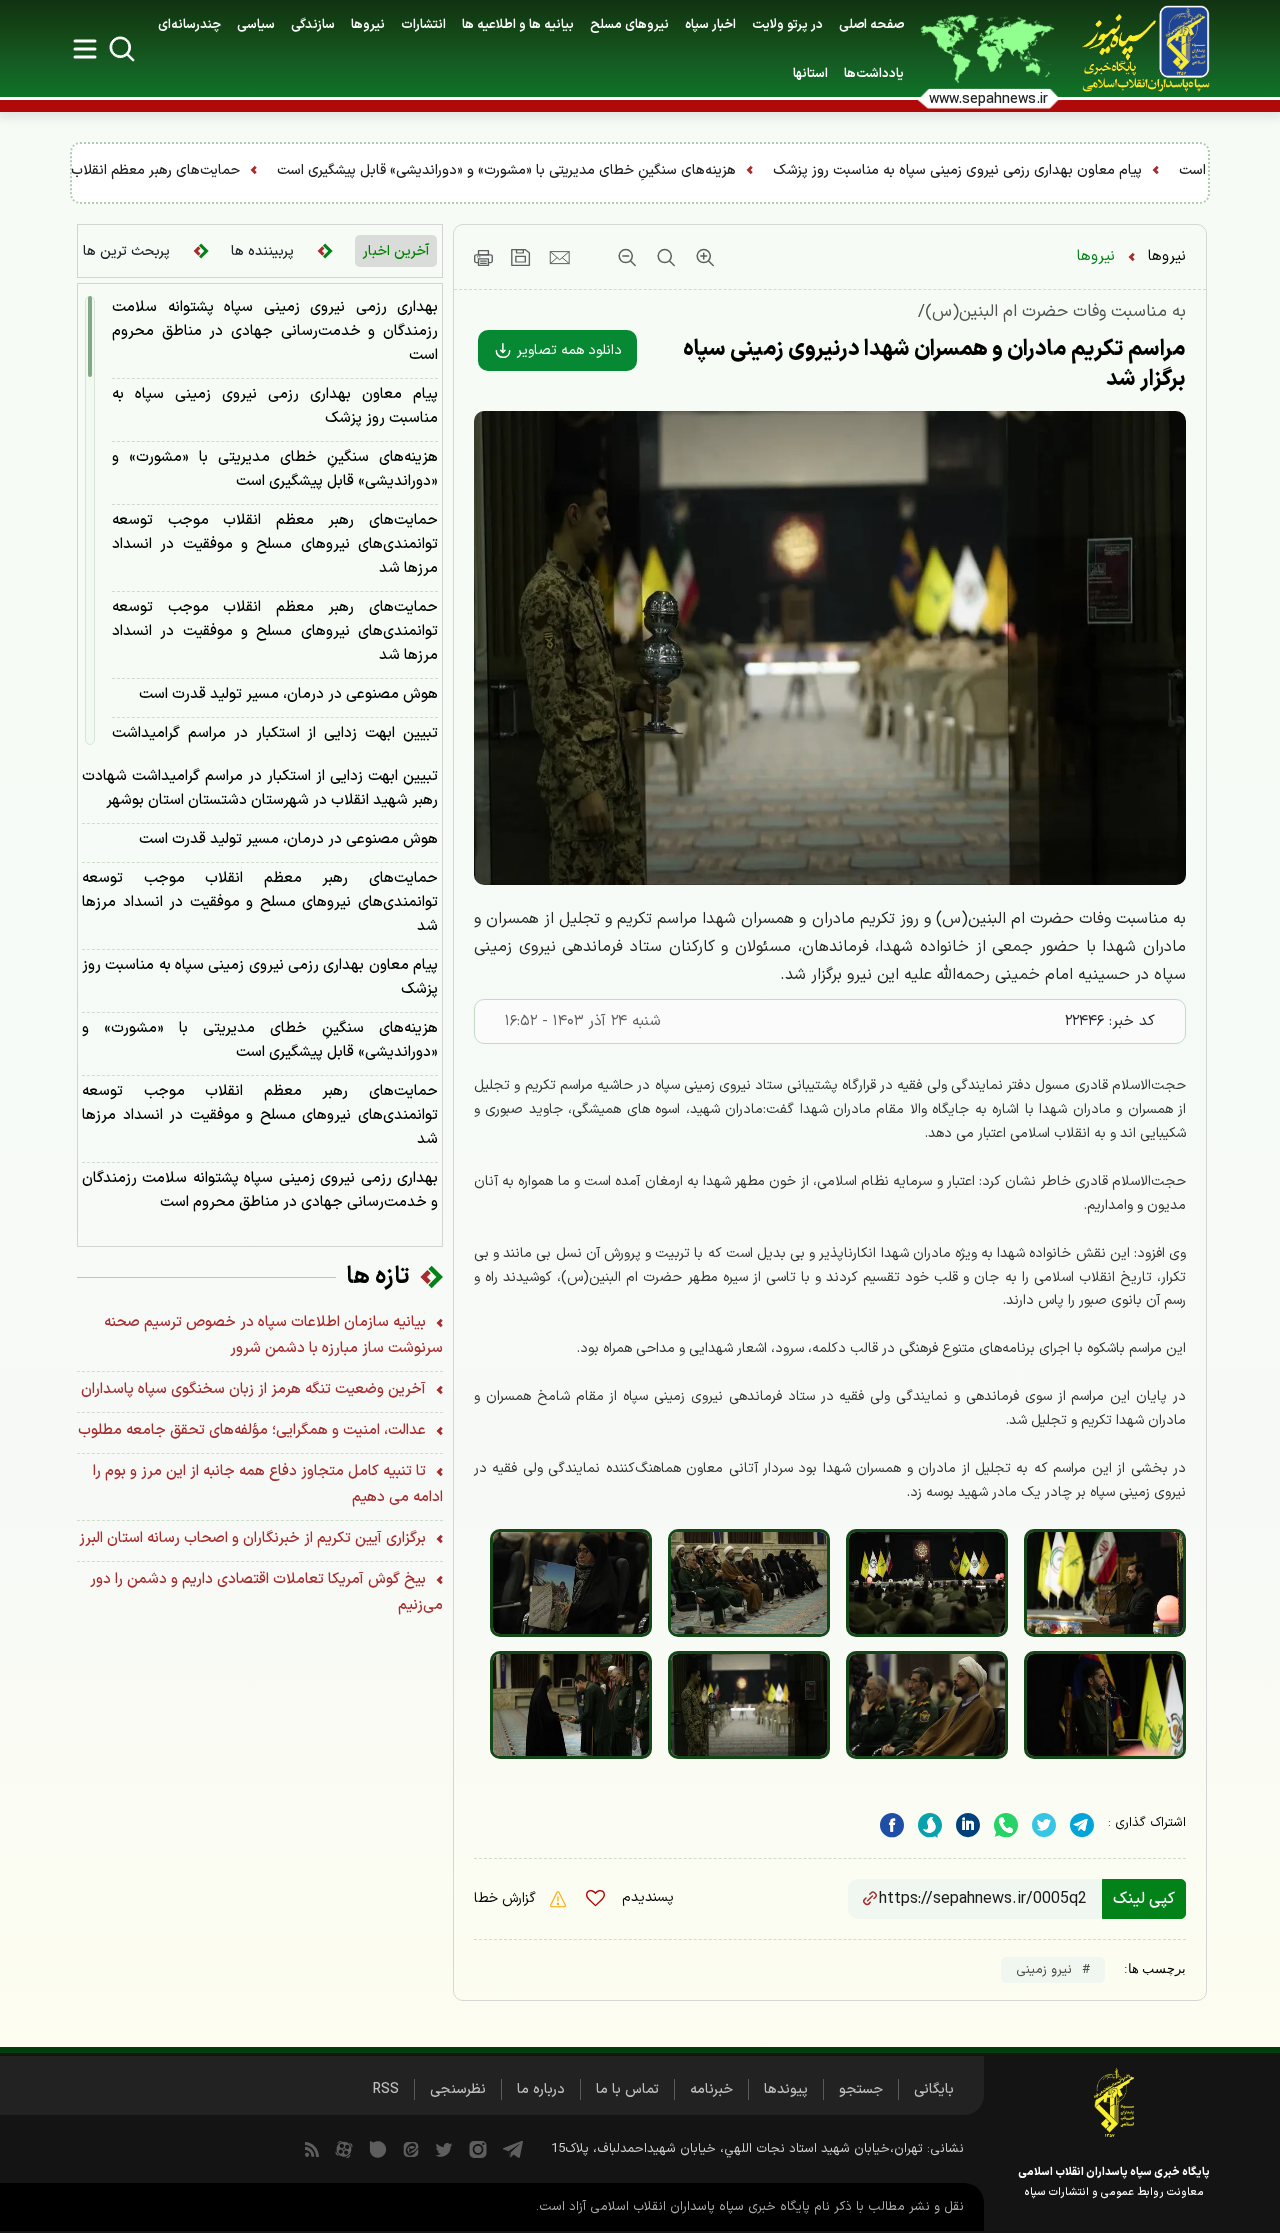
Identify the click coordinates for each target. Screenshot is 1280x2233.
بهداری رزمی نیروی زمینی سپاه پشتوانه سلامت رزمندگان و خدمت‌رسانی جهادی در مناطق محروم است (275, 331)
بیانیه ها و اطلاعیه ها (518, 25)
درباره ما (541, 2089)
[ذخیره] (521, 257)
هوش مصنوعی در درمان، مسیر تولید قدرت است (288, 694)
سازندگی (313, 25)
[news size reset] (663, 257)
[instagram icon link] (478, 2149)
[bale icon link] (378, 2149)
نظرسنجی (458, 2089)
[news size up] (702, 257)
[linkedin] (1006, 1825)
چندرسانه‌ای (189, 25)
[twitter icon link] (444, 2149)
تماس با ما (627, 2089)
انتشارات (423, 25)
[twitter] (1044, 1825)
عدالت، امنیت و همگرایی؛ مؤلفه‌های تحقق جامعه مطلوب (254, 1430)
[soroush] (930, 1825)
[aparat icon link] (344, 2149)
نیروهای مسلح (629, 25)
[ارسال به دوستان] (559, 257)
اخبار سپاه (710, 25)
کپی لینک (1144, 1899)
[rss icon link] (312, 2149)
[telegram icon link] (513, 2149)
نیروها (368, 25)
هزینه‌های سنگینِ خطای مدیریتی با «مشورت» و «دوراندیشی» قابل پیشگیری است (814, 170)
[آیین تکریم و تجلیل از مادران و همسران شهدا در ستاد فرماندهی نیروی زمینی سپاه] (1105, 1583)
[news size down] (627, 257)
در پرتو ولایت (787, 25)
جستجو (861, 2089)
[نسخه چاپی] (483, 257)
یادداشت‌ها (874, 74)
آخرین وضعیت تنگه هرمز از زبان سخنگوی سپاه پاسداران (255, 1389)
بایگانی (934, 2089)
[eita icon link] (411, 2149)
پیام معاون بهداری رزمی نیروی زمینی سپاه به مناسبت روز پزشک (275, 406)
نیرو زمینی (1044, 1970)
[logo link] (1135, 49)
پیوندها (786, 2089)
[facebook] (892, 1825)
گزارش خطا (507, 1898)
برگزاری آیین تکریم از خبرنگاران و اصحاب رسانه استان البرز (254, 1538)
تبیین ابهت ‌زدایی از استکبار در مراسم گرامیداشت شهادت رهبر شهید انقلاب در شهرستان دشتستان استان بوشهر (260, 788)
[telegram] (1082, 1825)
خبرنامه (711, 2089)
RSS (386, 2089)
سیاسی (256, 25)
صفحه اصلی (871, 25)
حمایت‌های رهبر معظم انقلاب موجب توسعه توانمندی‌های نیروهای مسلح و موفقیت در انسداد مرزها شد (275, 544)
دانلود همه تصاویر (567, 350)
